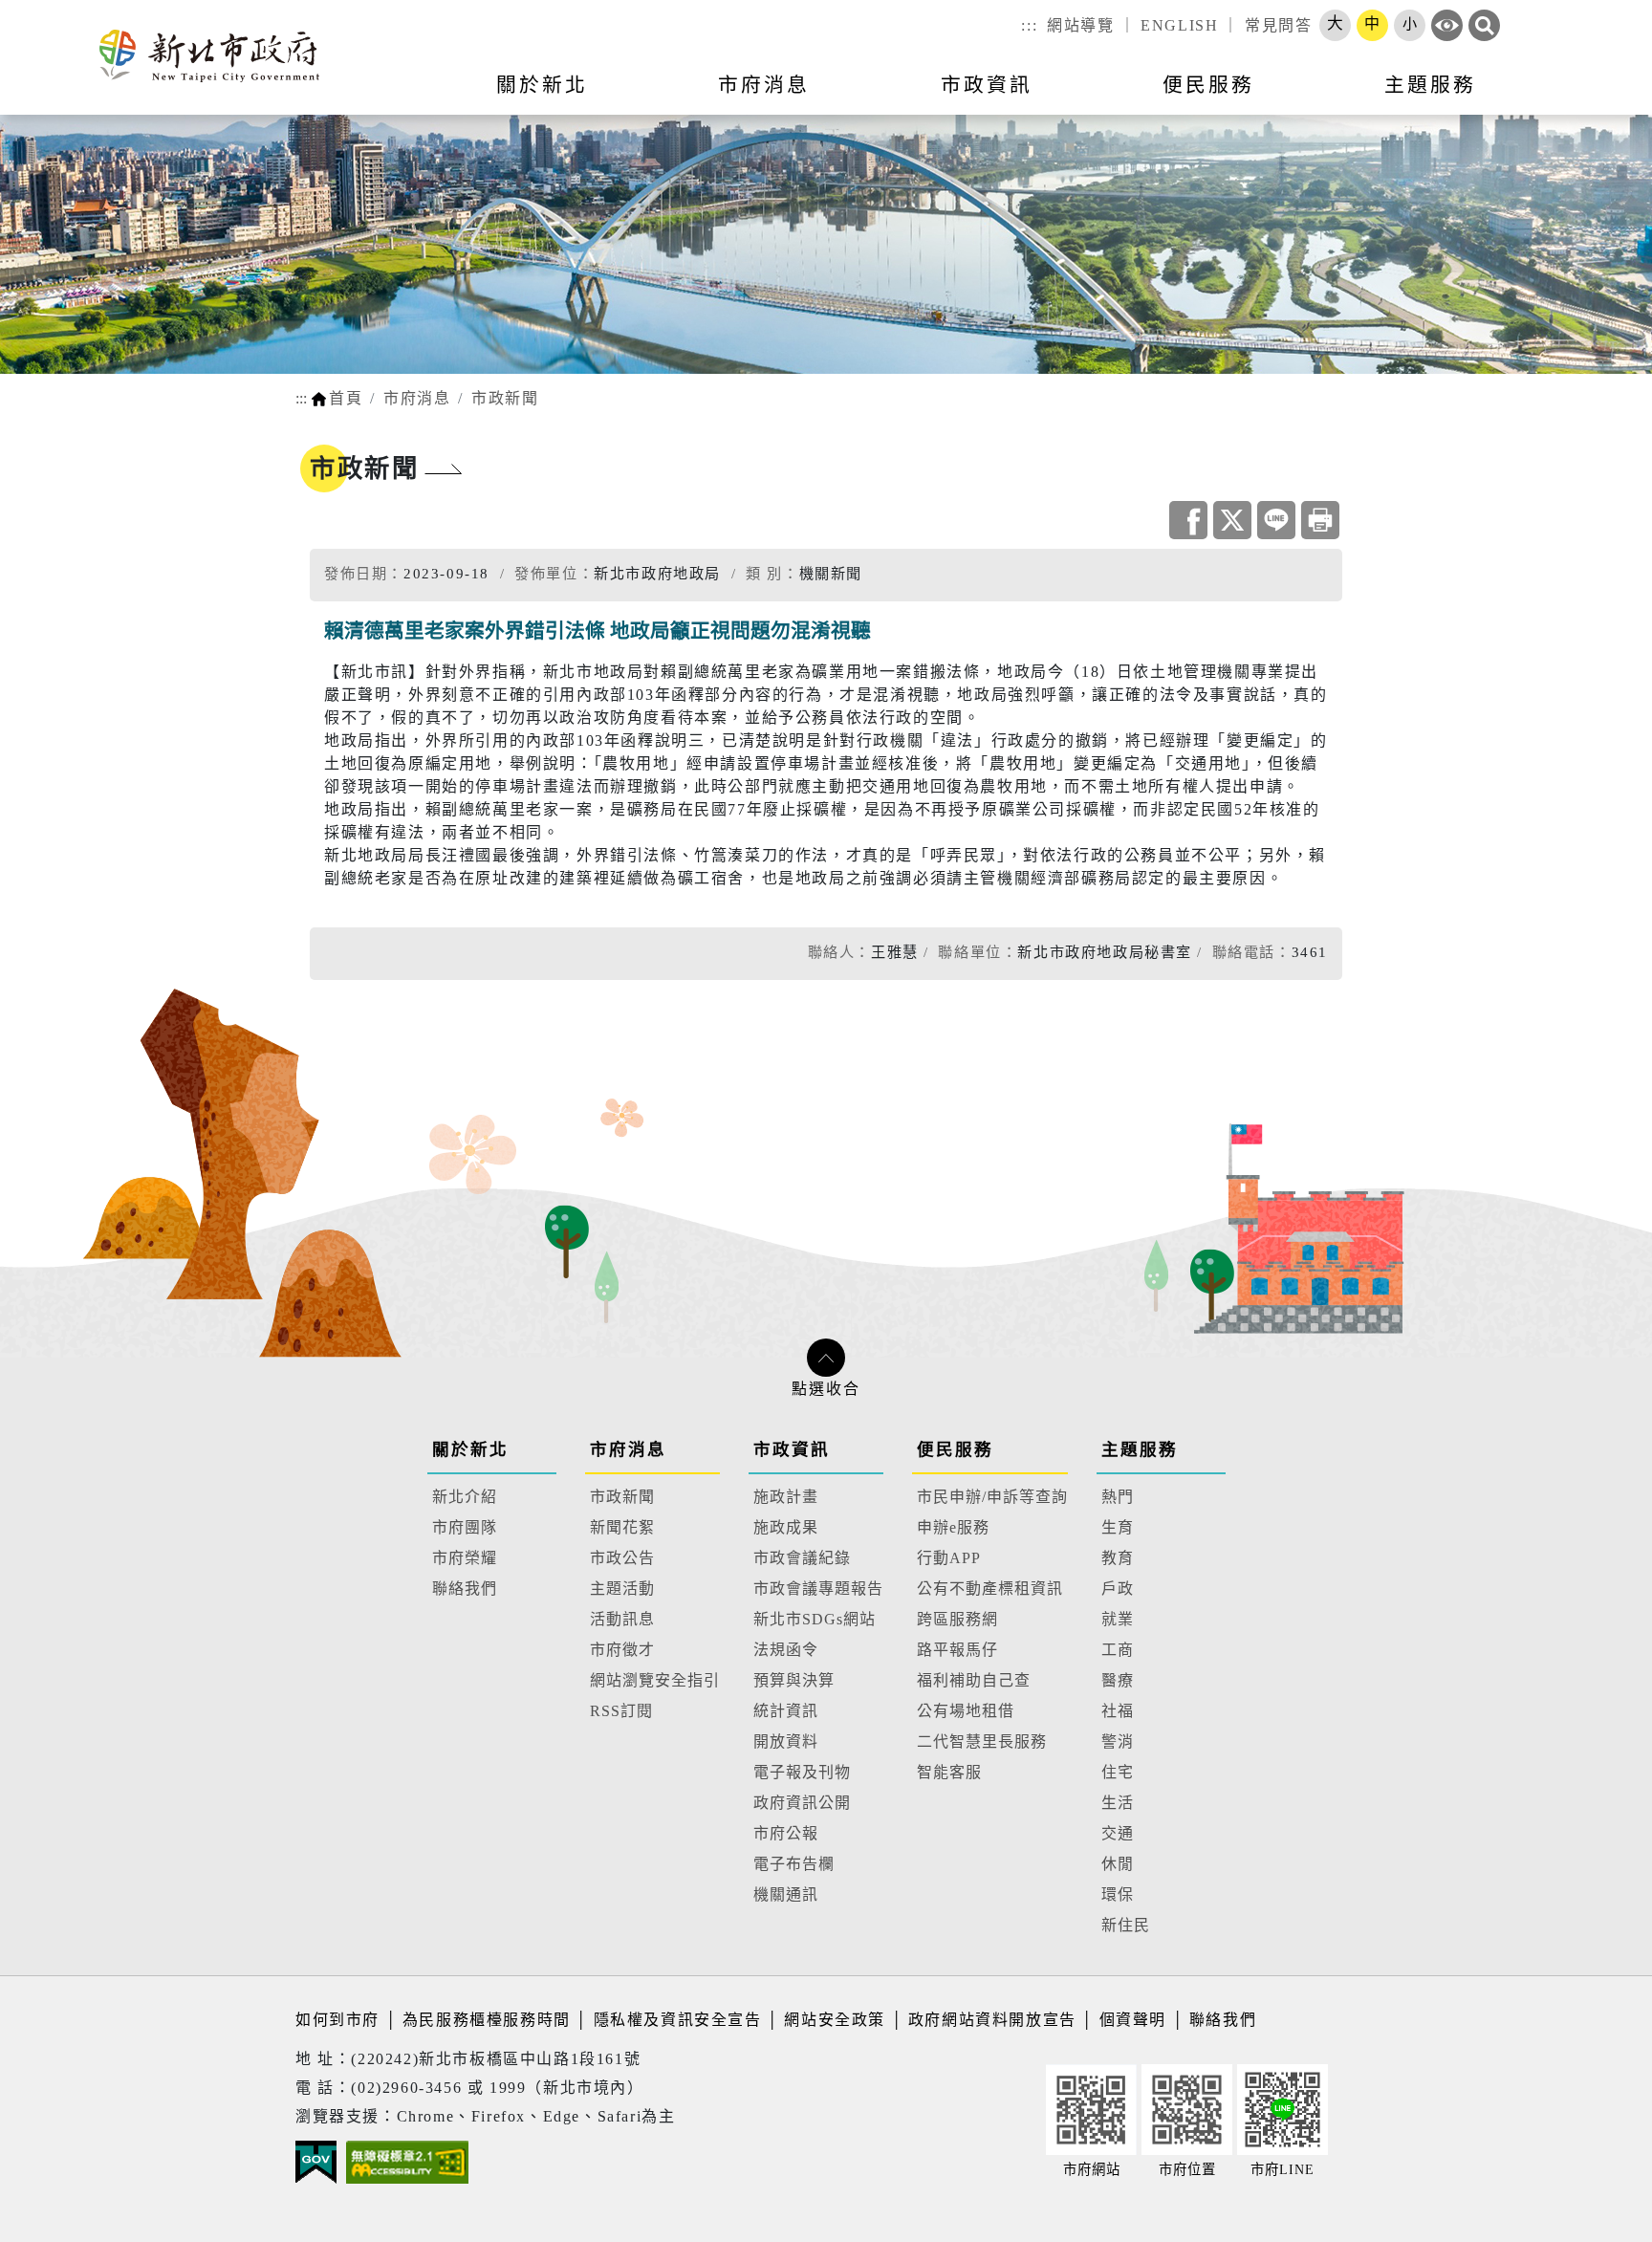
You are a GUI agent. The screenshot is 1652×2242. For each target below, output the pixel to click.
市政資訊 (792, 1449)
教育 (1118, 1558)
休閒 (1118, 1864)
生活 (1118, 1803)
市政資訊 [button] (987, 85)
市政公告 (622, 1558)
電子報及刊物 (802, 1772)
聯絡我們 (465, 1589)
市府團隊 (465, 1527)
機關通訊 (786, 1894)
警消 (1118, 1741)
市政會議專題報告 (818, 1589)
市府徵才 (622, 1650)
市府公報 (786, 1833)
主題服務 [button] (1430, 85)
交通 (1118, 1833)
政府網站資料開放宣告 (992, 2020)
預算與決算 (794, 1680)
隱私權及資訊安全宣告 (678, 2020)
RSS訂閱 (621, 1711)
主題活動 (622, 1589)
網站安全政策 (835, 2020)
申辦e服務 (953, 1527)
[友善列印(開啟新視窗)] (1320, 520)
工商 (1118, 1650)
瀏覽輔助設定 (1447, 25)
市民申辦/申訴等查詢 (992, 1497)
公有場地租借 (966, 1711)
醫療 (1118, 1680)
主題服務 (1140, 1449)
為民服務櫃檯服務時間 (487, 2020)
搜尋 (1484, 25)
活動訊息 (622, 1619)
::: (1029, 25)
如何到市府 (340, 2020)
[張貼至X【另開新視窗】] (1232, 520)
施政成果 (786, 1527)
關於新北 (470, 1449)
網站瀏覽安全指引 (655, 1680)
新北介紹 (465, 1497)
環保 (1118, 1894)
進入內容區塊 (51, 11)
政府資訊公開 (802, 1803)
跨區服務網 (957, 1619)
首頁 (346, 398)
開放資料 (786, 1741)
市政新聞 (505, 398)
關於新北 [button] (542, 85)
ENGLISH (1179, 25)
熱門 (1118, 1497)
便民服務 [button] (1208, 85)
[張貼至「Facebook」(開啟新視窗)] (1188, 520)
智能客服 (949, 1772)
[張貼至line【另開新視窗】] (1276, 520)
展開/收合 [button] (826, 1358)
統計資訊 (786, 1711)
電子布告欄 (794, 1864)
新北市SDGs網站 (815, 1619)
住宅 (1118, 1772)
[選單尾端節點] (1606, 97)
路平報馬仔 (957, 1650)
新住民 (1126, 1925)
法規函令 (786, 1650)
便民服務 (955, 1449)
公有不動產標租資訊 (990, 1589)
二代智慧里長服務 (982, 1741)
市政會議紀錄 (802, 1558)
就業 (1118, 1619)
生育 (1118, 1527)
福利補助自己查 (974, 1680)
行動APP (949, 1558)
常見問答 (1278, 25)
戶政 (1118, 1589)
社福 (1118, 1711)
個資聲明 (1133, 2020)
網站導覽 (1080, 25)
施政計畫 (786, 1497)
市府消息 (417, 398)
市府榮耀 (465, 1558)
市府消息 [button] (764, 85)
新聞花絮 (622, 1527)
